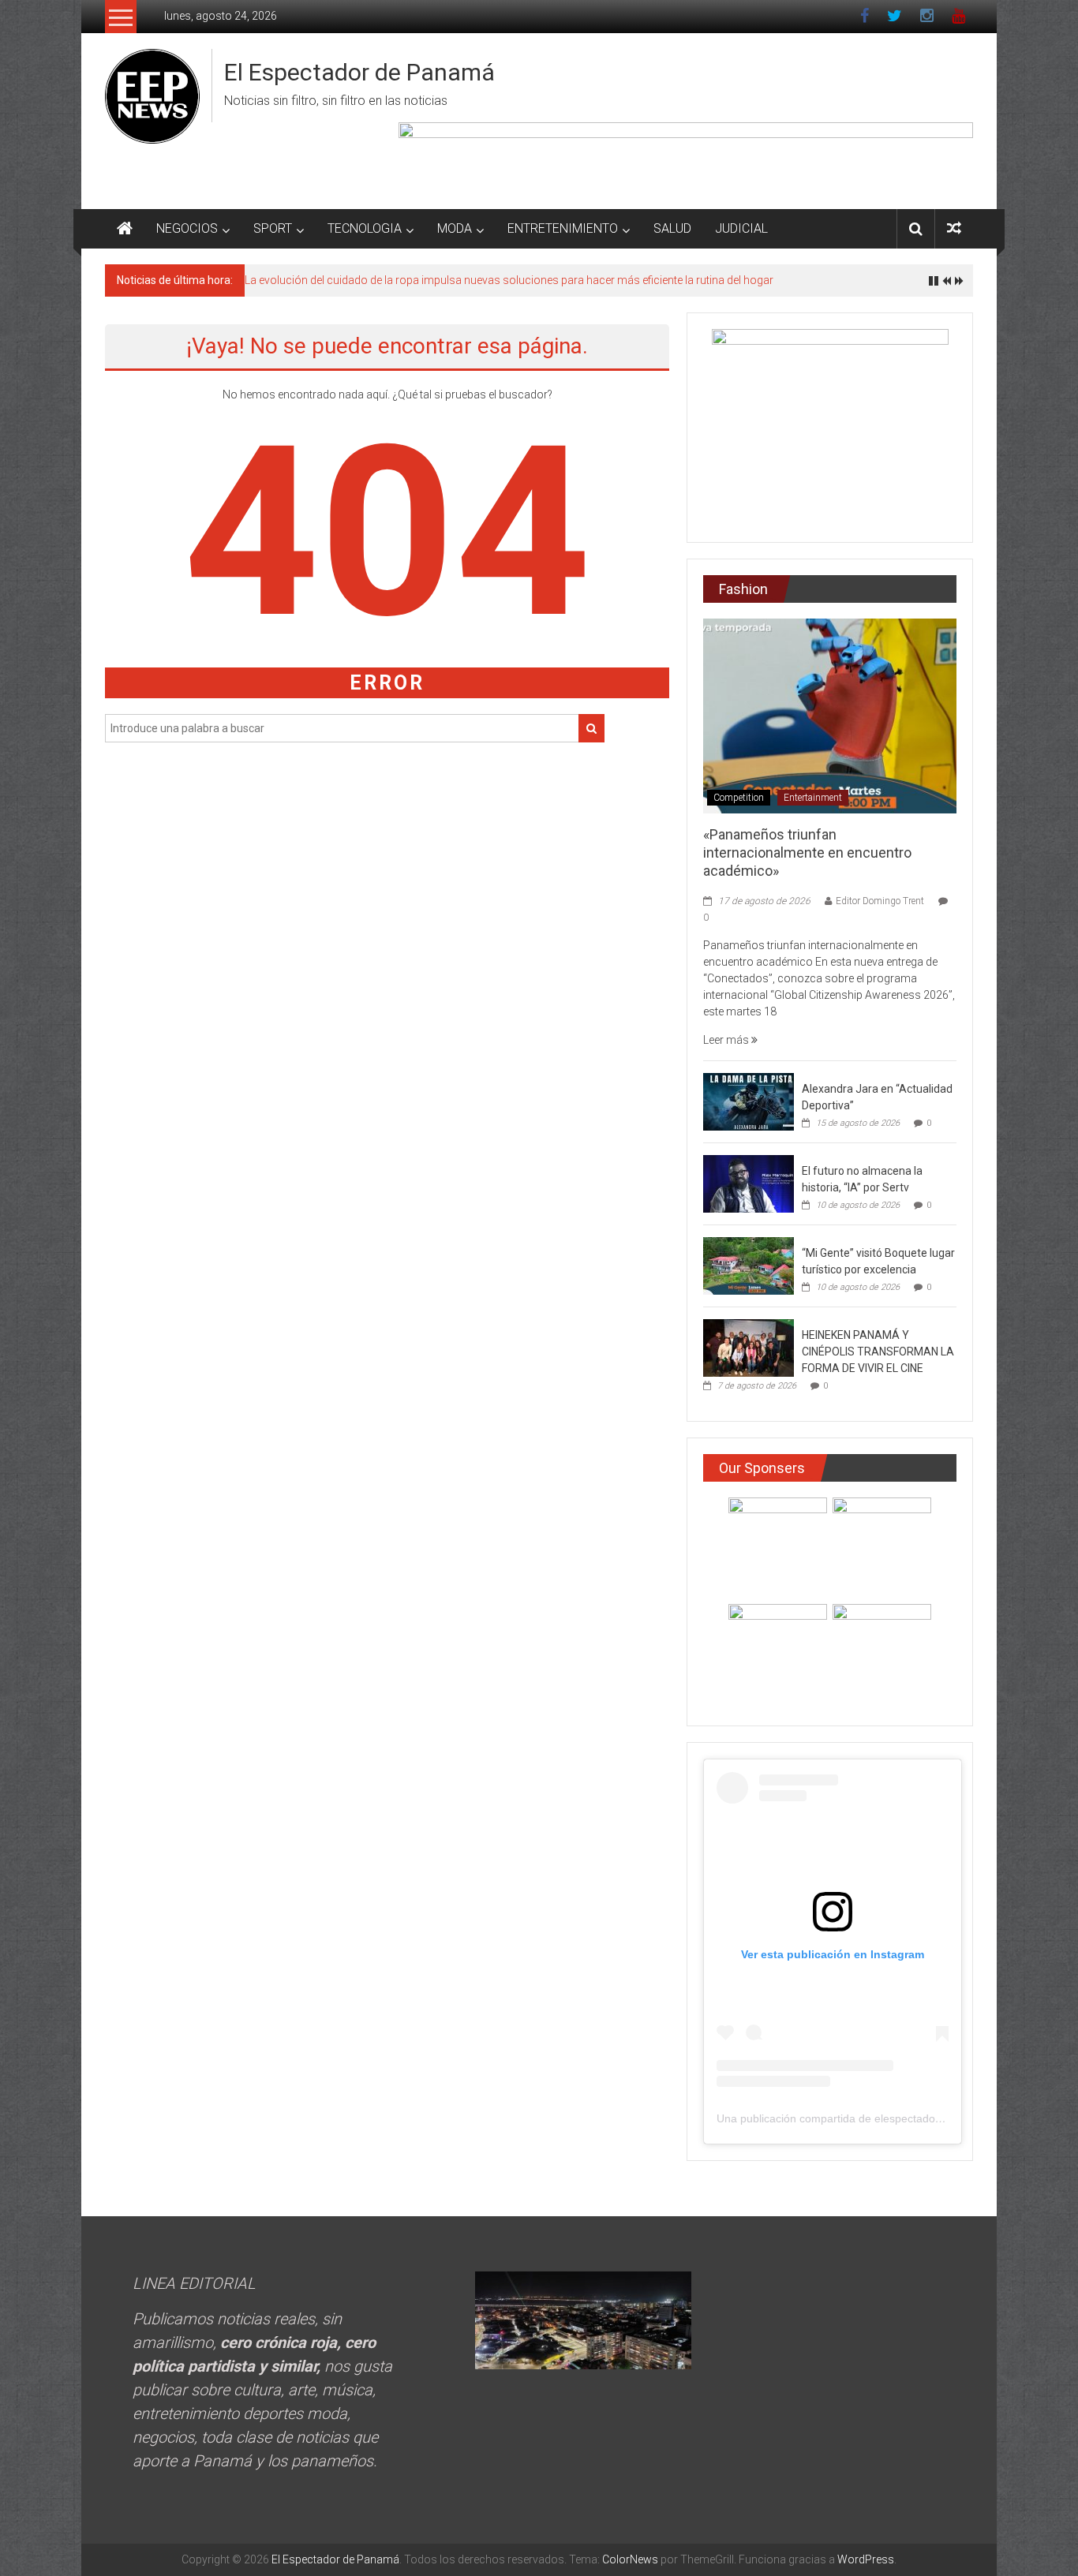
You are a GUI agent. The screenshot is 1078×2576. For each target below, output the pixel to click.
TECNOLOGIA (365, 228)
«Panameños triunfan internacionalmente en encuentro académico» (807, 853)
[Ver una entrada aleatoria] (954, 228)
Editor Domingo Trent (880, 901)
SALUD (672, 228)
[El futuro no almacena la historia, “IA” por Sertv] (749, 1183)
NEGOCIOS (187, 228)
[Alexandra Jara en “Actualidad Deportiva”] (749, 1101)
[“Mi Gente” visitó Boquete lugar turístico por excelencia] (749, 1265)
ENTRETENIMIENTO (563, 228)
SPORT (273, 228)
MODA (455, 228)
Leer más (727, 1040)
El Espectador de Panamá (359, 72)
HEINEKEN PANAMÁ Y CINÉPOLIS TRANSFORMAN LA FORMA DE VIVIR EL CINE (878, 1352)
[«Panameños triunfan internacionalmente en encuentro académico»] (830, 715)
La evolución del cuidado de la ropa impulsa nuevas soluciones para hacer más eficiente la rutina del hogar (509, 280)
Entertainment (813, 798)
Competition (739, 798)
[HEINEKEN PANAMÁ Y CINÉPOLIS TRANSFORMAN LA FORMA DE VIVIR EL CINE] (749, 1347)
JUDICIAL (741, 228)
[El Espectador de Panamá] (125, 229)
